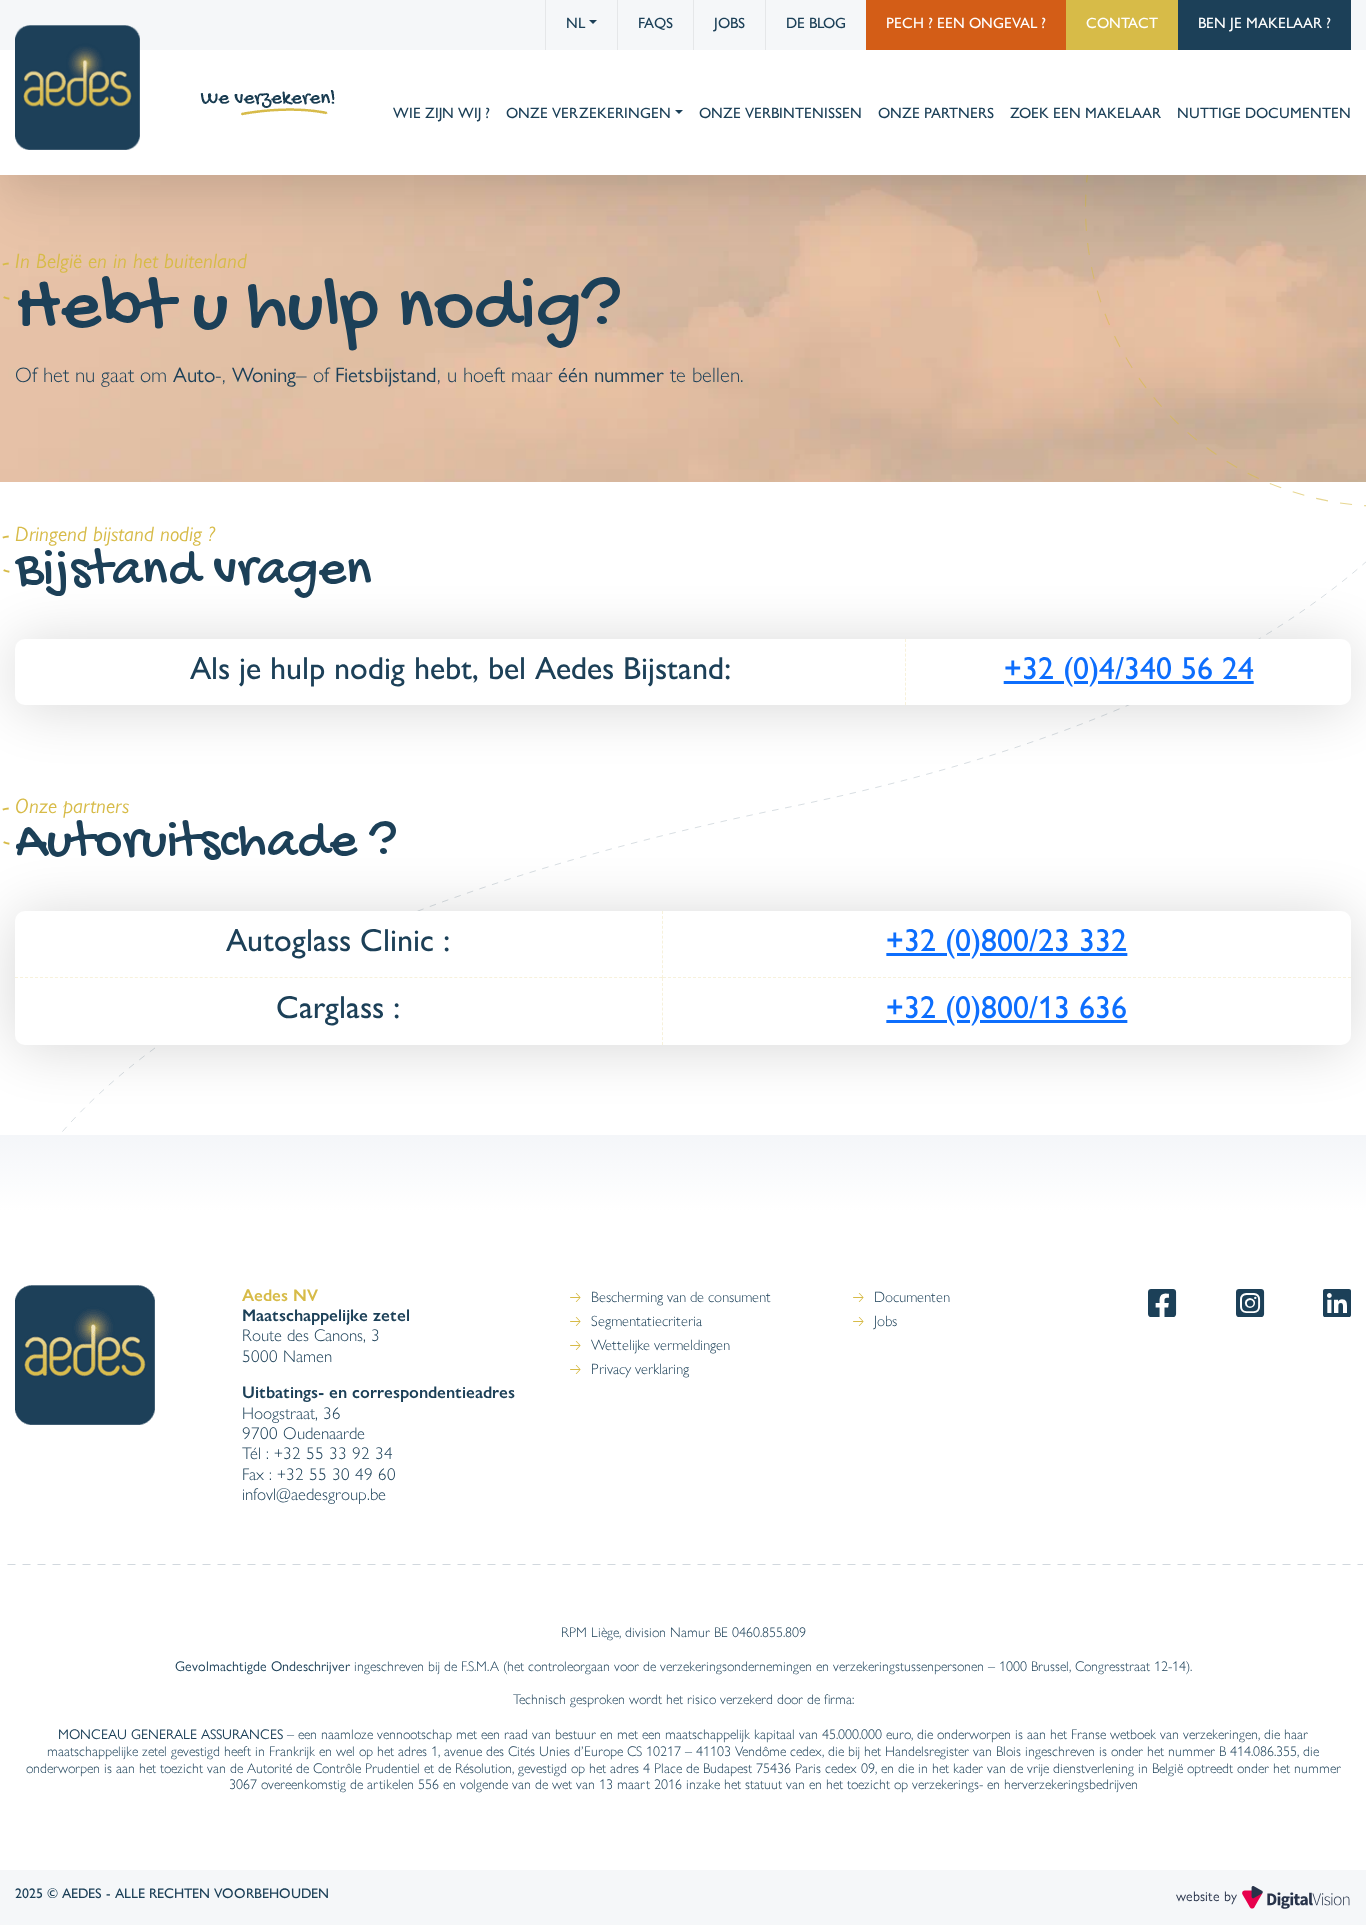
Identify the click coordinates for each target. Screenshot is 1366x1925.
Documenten (912, 1297)
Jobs (729, 23)
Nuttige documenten (1264, 113)
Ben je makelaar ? (1264, 23)
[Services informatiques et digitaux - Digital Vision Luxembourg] (1296, 1895)
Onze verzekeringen (588, 113)
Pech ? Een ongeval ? (966, 23)
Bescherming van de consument (681, 1297)
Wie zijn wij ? (441, 113)
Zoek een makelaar (1085, 113)
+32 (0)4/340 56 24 (1129, 668)
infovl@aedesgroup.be (314, 1494)
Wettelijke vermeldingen (660, 1345)
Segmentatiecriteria (646, 1321)
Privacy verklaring (640, 1369)
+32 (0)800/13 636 (1006, 1007)
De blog (816, 23)
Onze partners (936, 113)
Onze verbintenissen (780, 113)
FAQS (655, 23)
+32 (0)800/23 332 (1006, 940)
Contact (1122, 23)
